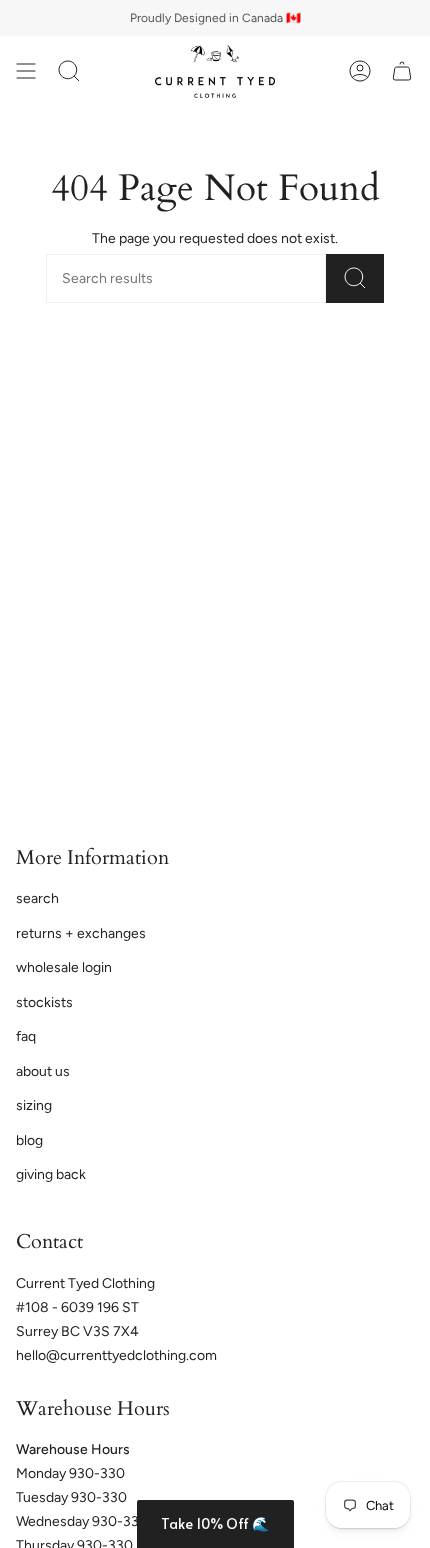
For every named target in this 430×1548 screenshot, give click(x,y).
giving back (51, 1174)
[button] (215, 1524)
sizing (34, 1105)
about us (43, 1071)
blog (29, 1140)
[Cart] (402, 71)
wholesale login (64, 967)
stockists (44, 1002)
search (37, 898)
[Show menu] (26, 71)
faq (26, 1036)
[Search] (355, 278)
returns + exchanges (81, 933)
